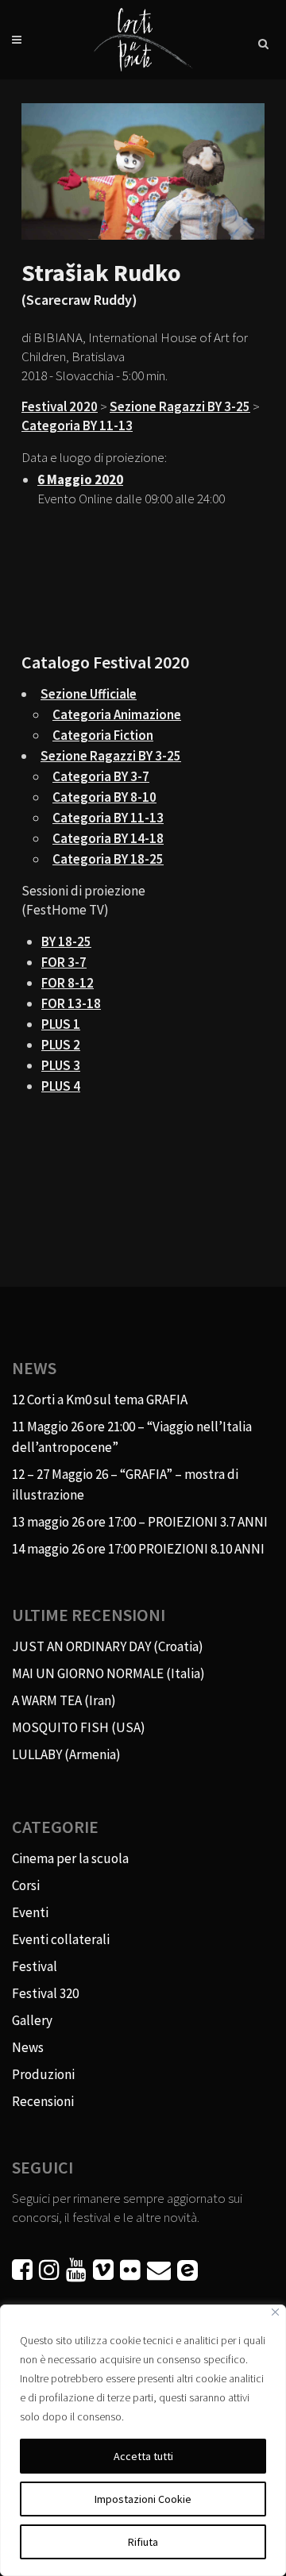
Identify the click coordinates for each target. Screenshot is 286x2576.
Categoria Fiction (103, 735)
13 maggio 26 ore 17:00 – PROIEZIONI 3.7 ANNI (140, 1522)
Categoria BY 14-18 (108, 838)
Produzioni (43, 2074)
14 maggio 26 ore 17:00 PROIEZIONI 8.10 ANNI (138, 1549)
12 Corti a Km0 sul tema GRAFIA (100, 1400)
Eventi (30, 1912)
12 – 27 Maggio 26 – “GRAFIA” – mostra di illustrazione (125, 1484)
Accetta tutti (143, 2456)
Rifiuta (143, 2542)
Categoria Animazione (117, 714)
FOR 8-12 (68, 983)
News (28, 2047)
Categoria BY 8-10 (104, 797)
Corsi (26, 1885)
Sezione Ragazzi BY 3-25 (180, 406)
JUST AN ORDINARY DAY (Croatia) (108, 1646)
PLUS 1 (61, 1024)
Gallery (32, 2020)
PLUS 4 (61, 1086)
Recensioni (43, 2101)
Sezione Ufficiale (89, 694)
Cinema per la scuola (70, 1858)
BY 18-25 (66, 941)
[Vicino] (275, 2312)
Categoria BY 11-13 (77, 425)
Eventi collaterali (61, 1939)
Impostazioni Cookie (143, 2499)
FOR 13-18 (71, 1003)
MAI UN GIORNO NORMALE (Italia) (108, 1673)
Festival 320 (45, 1993)
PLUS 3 (61, 1065)
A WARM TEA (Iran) (64, 1700)
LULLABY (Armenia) (66, 1754)
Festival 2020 (60, 406)
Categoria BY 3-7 (101, 776)
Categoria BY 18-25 (108, 859)
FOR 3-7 (64, 962)
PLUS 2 (61, 1045)
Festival (35, 1966)
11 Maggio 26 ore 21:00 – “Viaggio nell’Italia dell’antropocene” (132, 1437)
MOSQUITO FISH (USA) (79, 1727)
